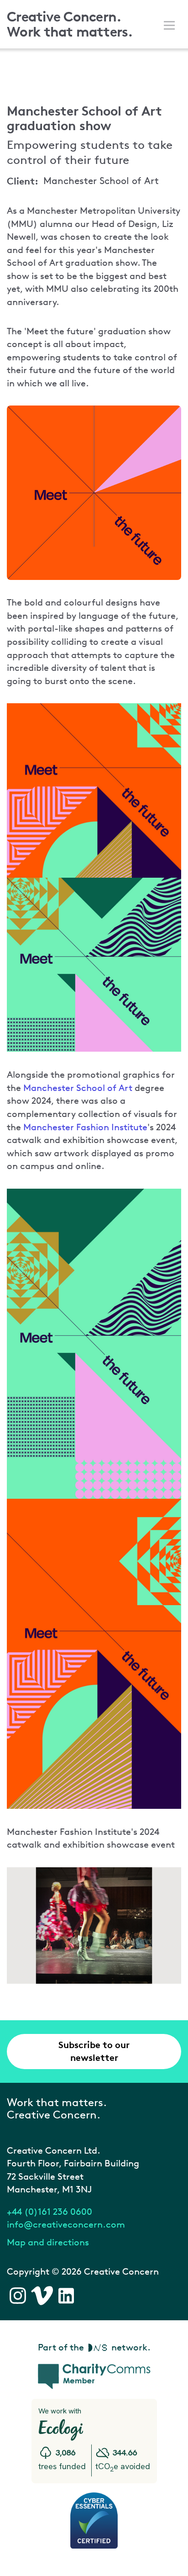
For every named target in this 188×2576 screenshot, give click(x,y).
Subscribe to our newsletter (94, 2051)
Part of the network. (94, 2347)
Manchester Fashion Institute (85, 1127)
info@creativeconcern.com (66, 2224)
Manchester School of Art (78, 1088)
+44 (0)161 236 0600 (50, 2212)
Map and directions (48, 2242)
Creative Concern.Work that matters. (70, 24)
